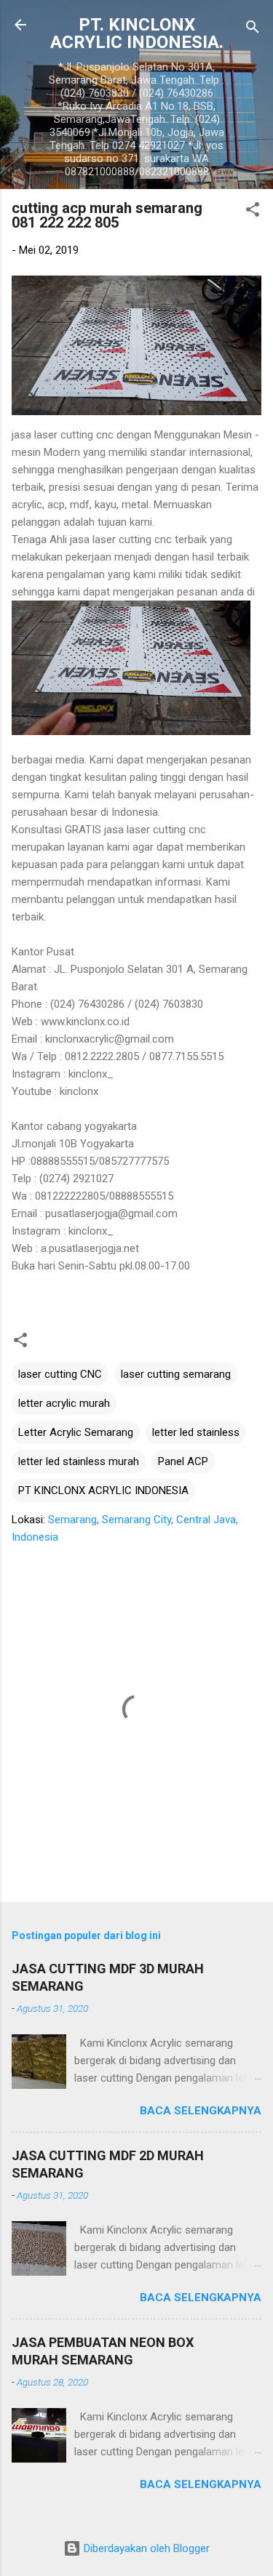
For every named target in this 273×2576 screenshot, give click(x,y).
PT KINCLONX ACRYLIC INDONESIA (103, 1490)
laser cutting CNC (60, 1374)
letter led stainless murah (79, 1461)
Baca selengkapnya (201, 2111)
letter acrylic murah (64, 1403)
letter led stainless (196, 1432)
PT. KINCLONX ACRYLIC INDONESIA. (137, 33)
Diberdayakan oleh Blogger (145, 2548)
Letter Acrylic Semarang (76, 1432)
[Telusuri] (253, 29)
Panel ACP (183, 1461)
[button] (253, 212)
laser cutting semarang (176, 1374)
